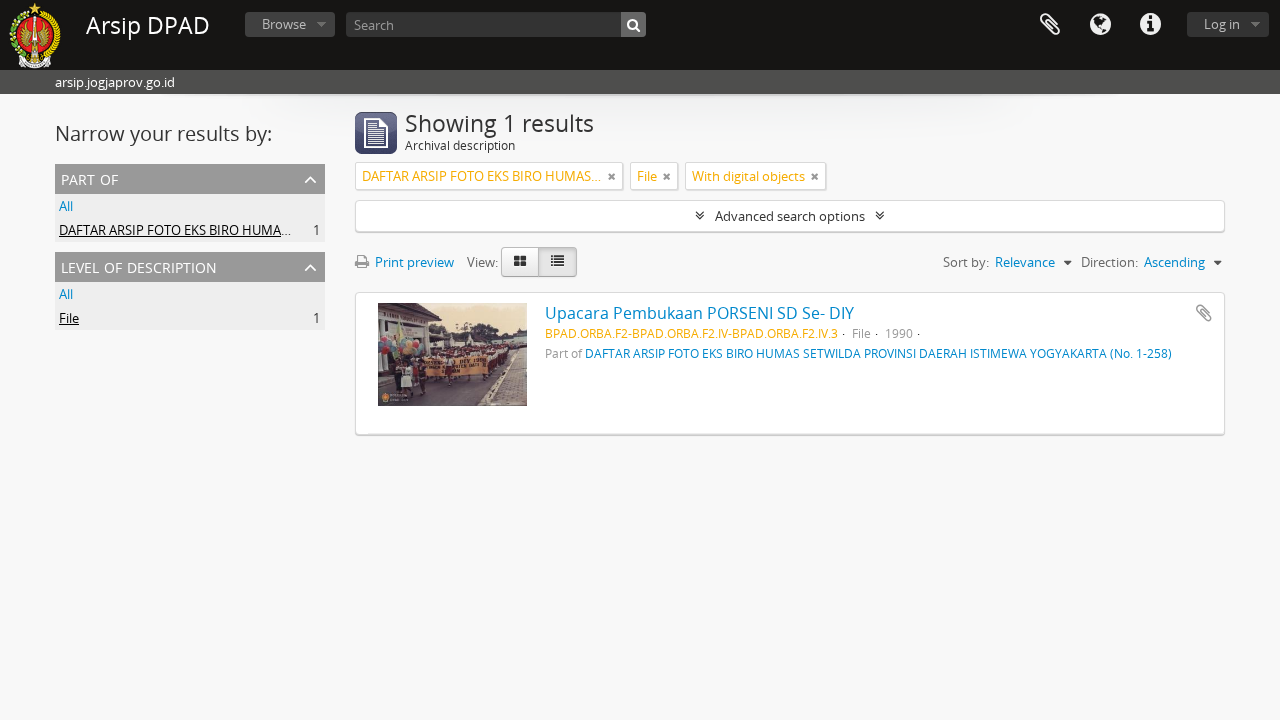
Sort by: (966, 262)
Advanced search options (790, 216)
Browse (284, 24)
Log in (1222, 24)
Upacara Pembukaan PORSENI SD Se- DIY (699, 313)
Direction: (1109, 262)
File (69, 318)
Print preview (413, 262)
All (66, 206)
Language (1100, 25)
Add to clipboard (1204, 313)
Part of (89, 177)
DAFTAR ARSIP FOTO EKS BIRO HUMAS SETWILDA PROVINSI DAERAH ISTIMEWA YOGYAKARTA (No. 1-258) (878, 353)
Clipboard (1050, 25)
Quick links (1150, 25)
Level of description (139, 265)
